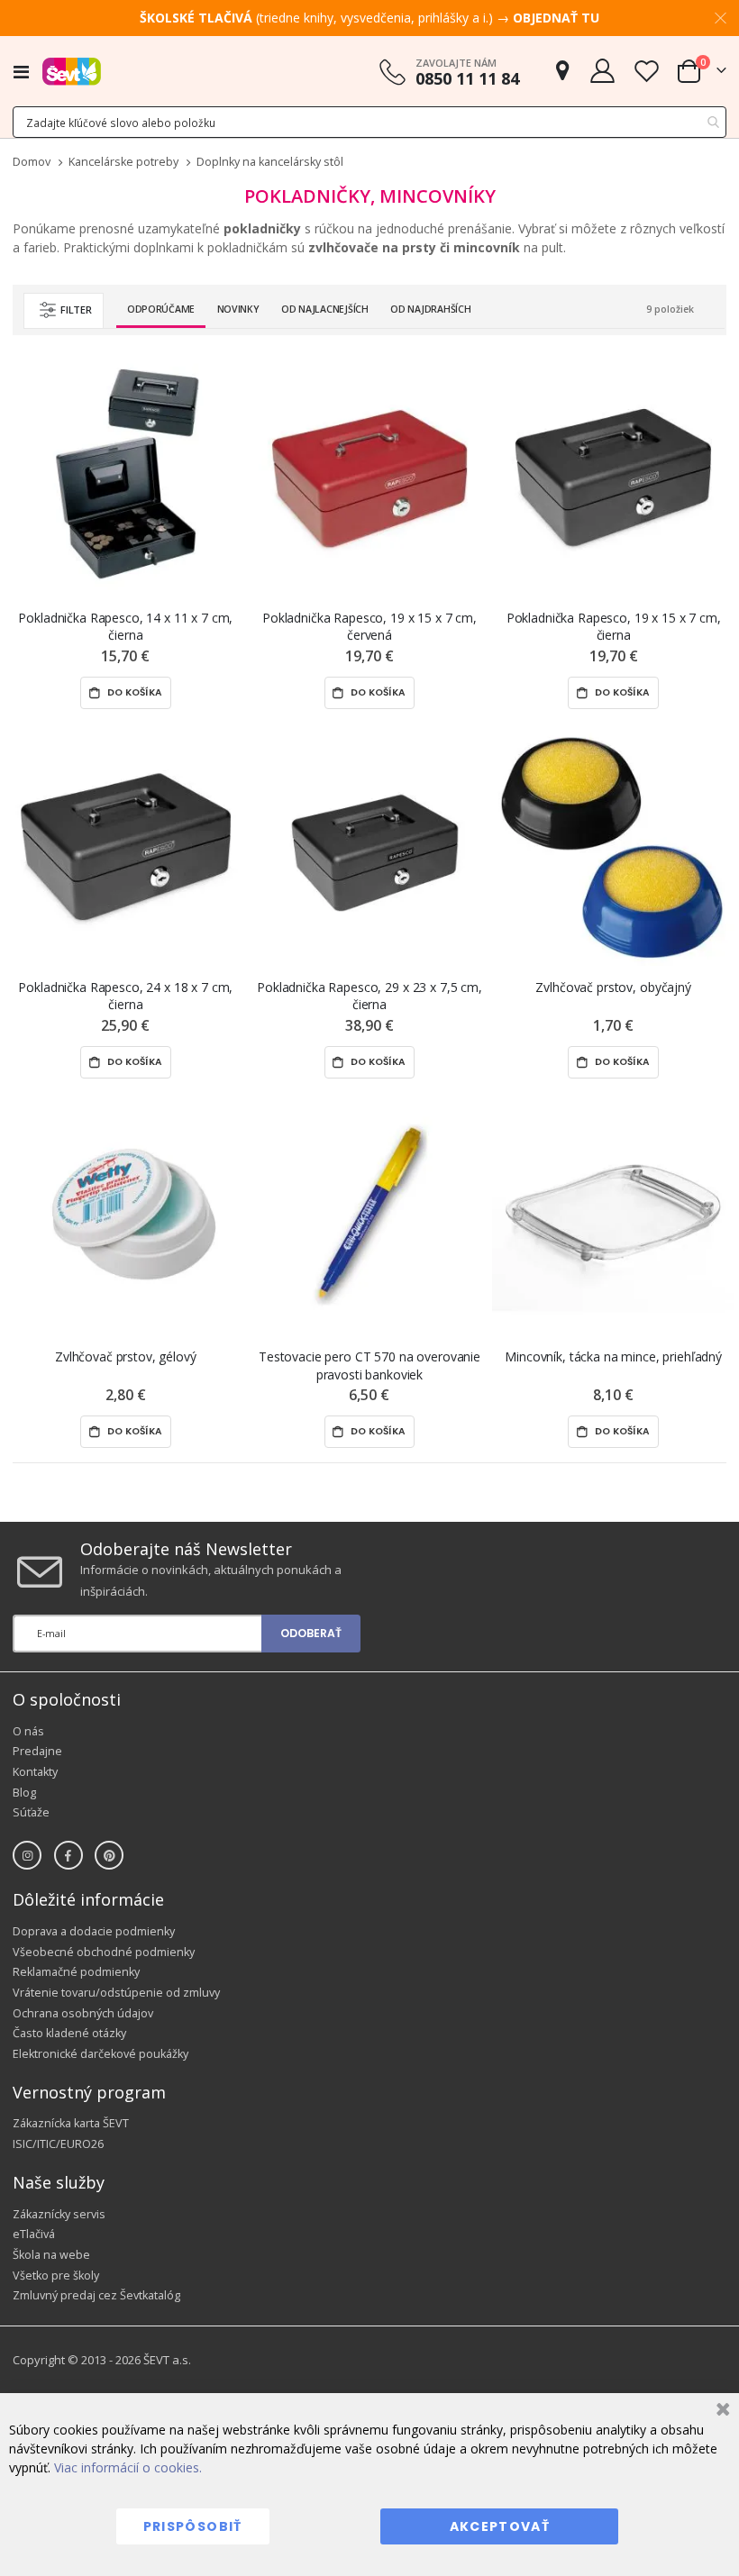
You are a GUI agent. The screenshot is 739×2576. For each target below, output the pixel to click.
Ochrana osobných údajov (83, 2013)
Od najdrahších (430, 309)
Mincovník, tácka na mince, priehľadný (613, 1356)
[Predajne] (562, 71)
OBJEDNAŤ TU (556, 18)
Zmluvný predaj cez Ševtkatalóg (96, 2295)
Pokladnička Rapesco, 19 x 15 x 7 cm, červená (369, 626)
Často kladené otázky (69, 2033)
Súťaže (31, 1812)
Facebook (68, 1855)
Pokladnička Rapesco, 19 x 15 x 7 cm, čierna (614, 626)
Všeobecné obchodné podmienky (104, 1952)
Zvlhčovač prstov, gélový (126, 1356)
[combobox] (369, 122)
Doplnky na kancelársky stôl (270, 163)
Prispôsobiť (193, 2526)
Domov (32, 162)
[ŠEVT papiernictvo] (72, 71)
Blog (24, 1793)
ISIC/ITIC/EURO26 (58, 2144)
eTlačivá (34, 2234)
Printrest (109, 1855)
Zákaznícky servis (59, 2214)
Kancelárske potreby (123, 163)
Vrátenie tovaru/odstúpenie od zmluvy (116, 1993)
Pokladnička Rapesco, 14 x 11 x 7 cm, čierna (125, 626)
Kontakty (35, 1772)
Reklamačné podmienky (76, 1972)
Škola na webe (51, 2255)
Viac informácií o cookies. (128, 2467)
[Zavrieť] (721, 2412)
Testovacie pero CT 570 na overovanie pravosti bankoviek (369, 1365)
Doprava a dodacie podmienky (94, 1931)
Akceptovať (500, 2526)
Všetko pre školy (56, 2276)
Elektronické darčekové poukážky (100, 2054)
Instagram (27, 1855)
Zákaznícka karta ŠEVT (71, 2123)
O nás (28, 1731)
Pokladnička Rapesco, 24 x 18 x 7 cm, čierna (125, 996)
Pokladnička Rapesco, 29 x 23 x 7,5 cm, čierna (369, 996)
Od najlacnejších (325, 309)
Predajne (37, 1751)
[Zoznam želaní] (646, 71)
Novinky (238, 309)
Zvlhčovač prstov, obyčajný (613, 987)
